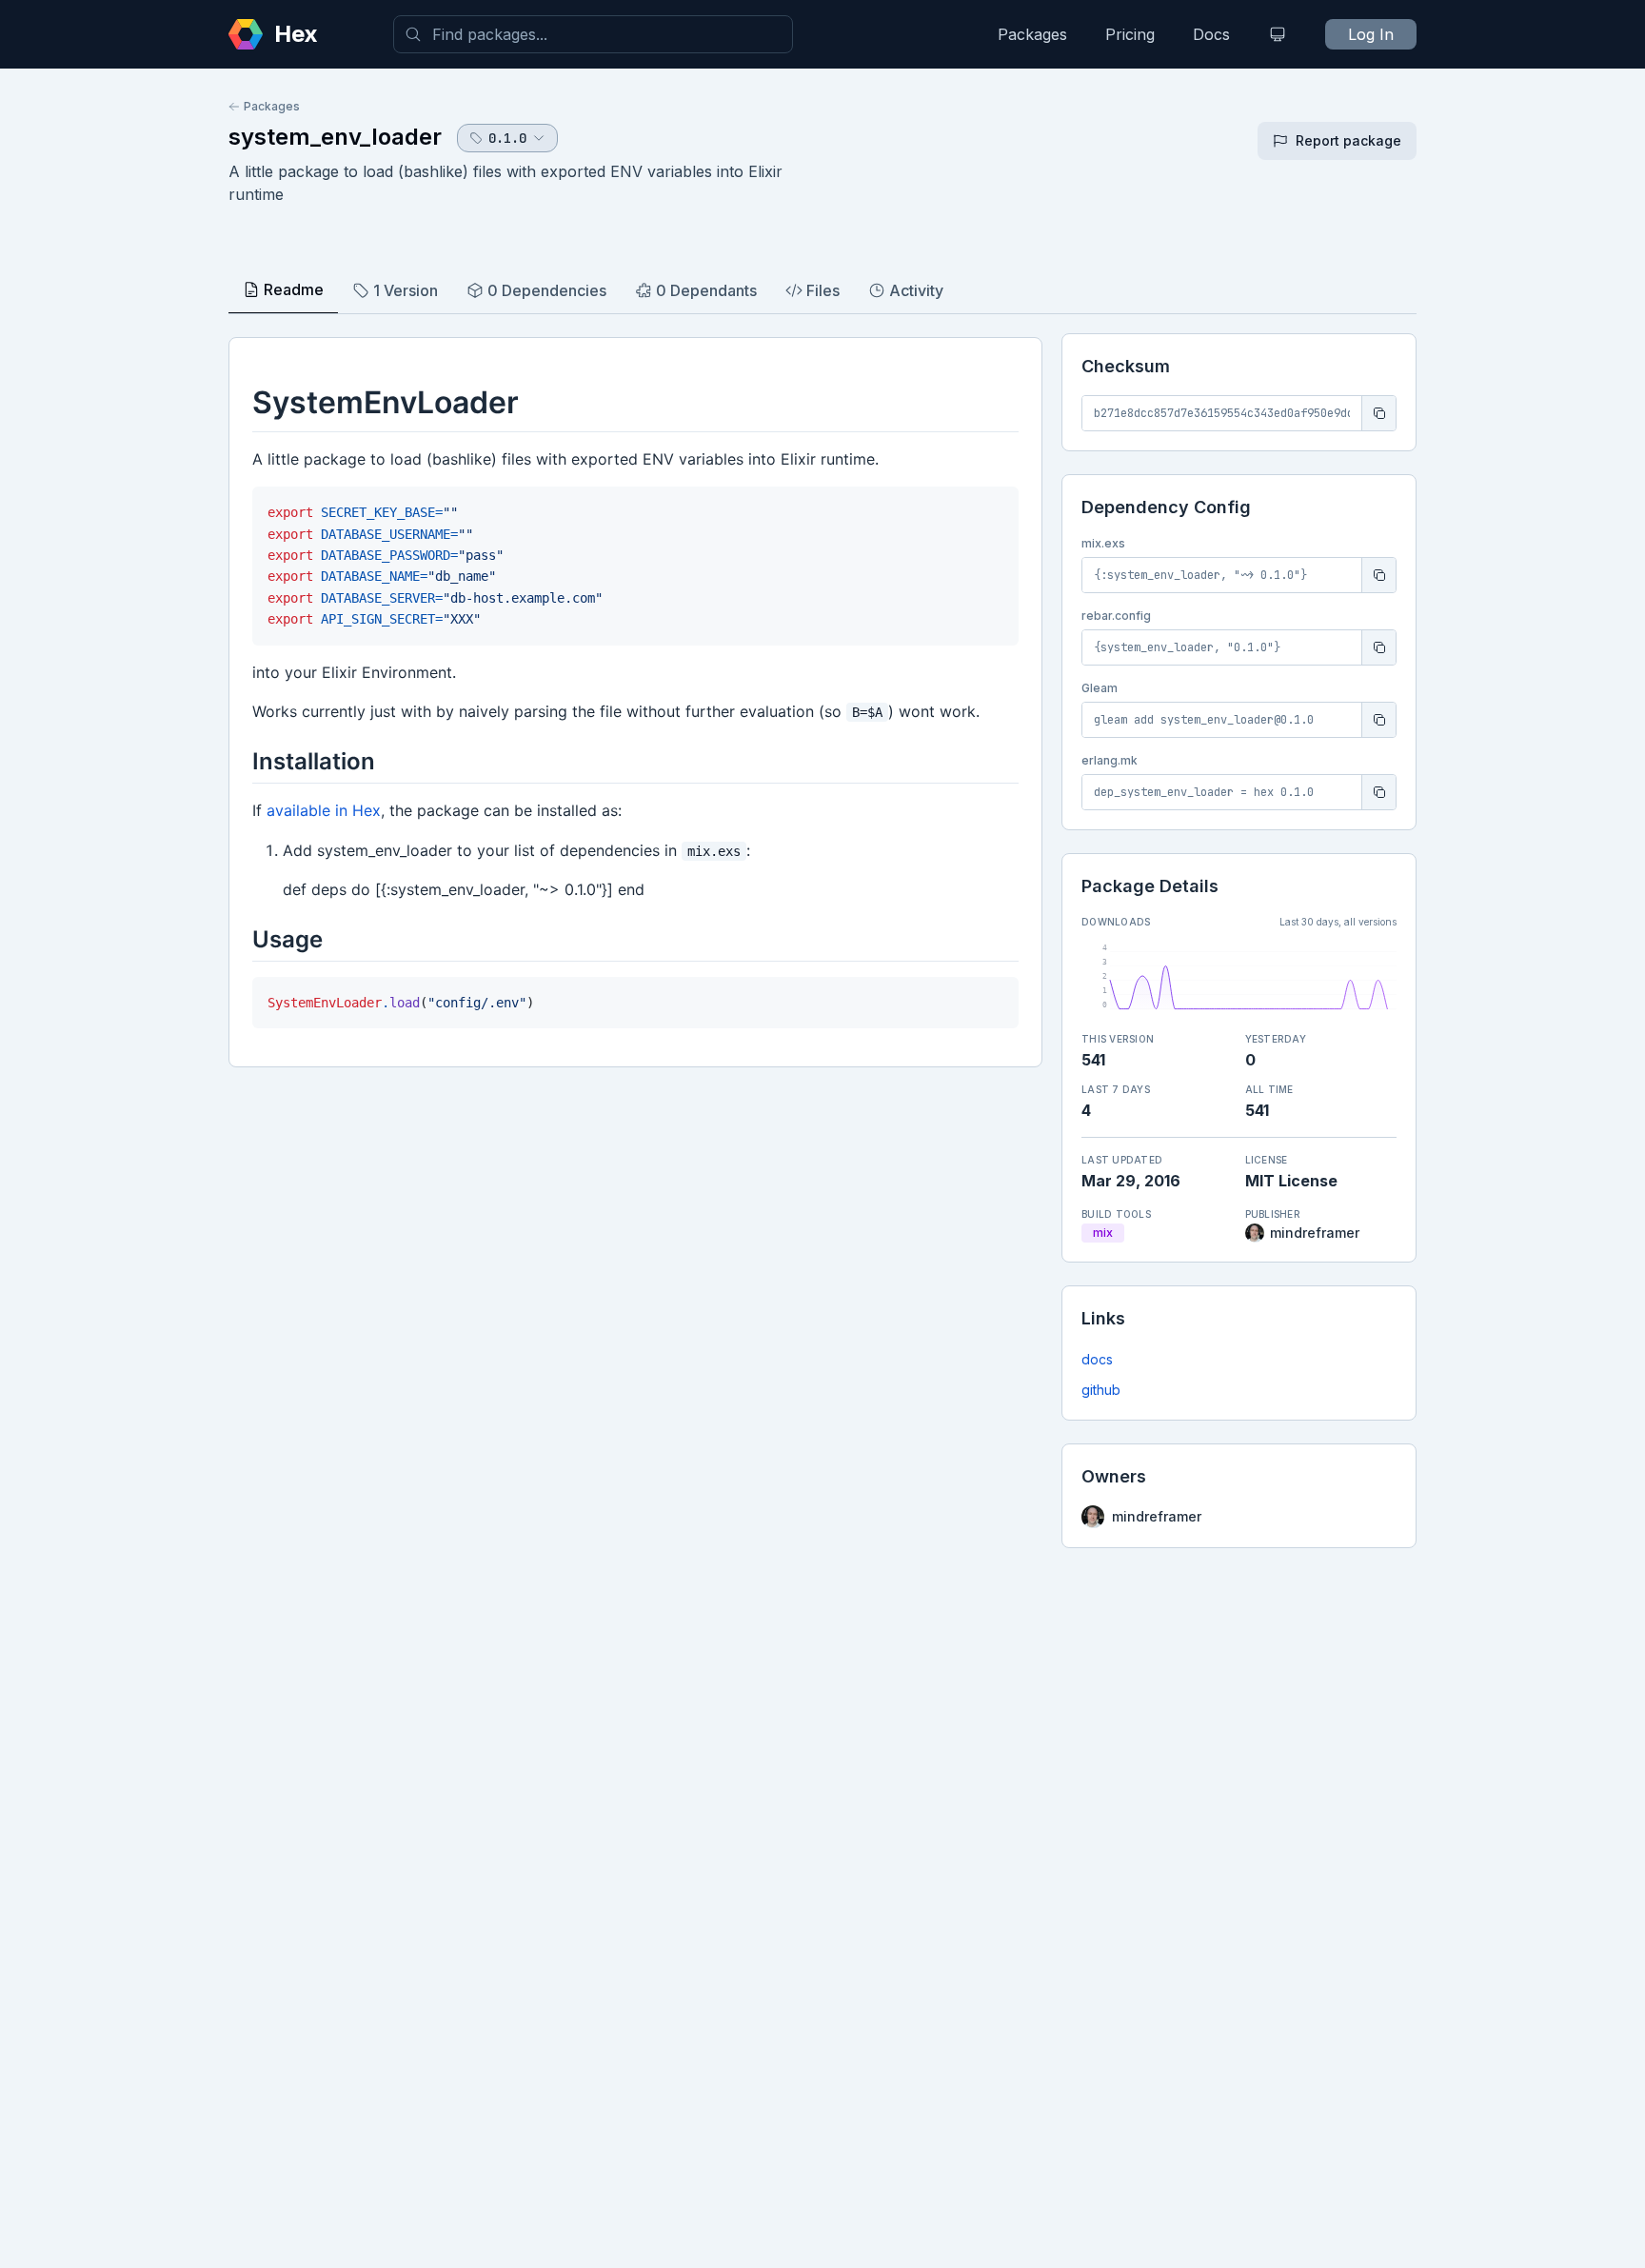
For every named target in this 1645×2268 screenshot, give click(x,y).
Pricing (1130, 34)
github (1101, 1390)
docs (1097, 1359)
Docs (1211, 34)
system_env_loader (335, 137)
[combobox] (593, 34)
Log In (1371, 34)
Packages (1032, 34)
